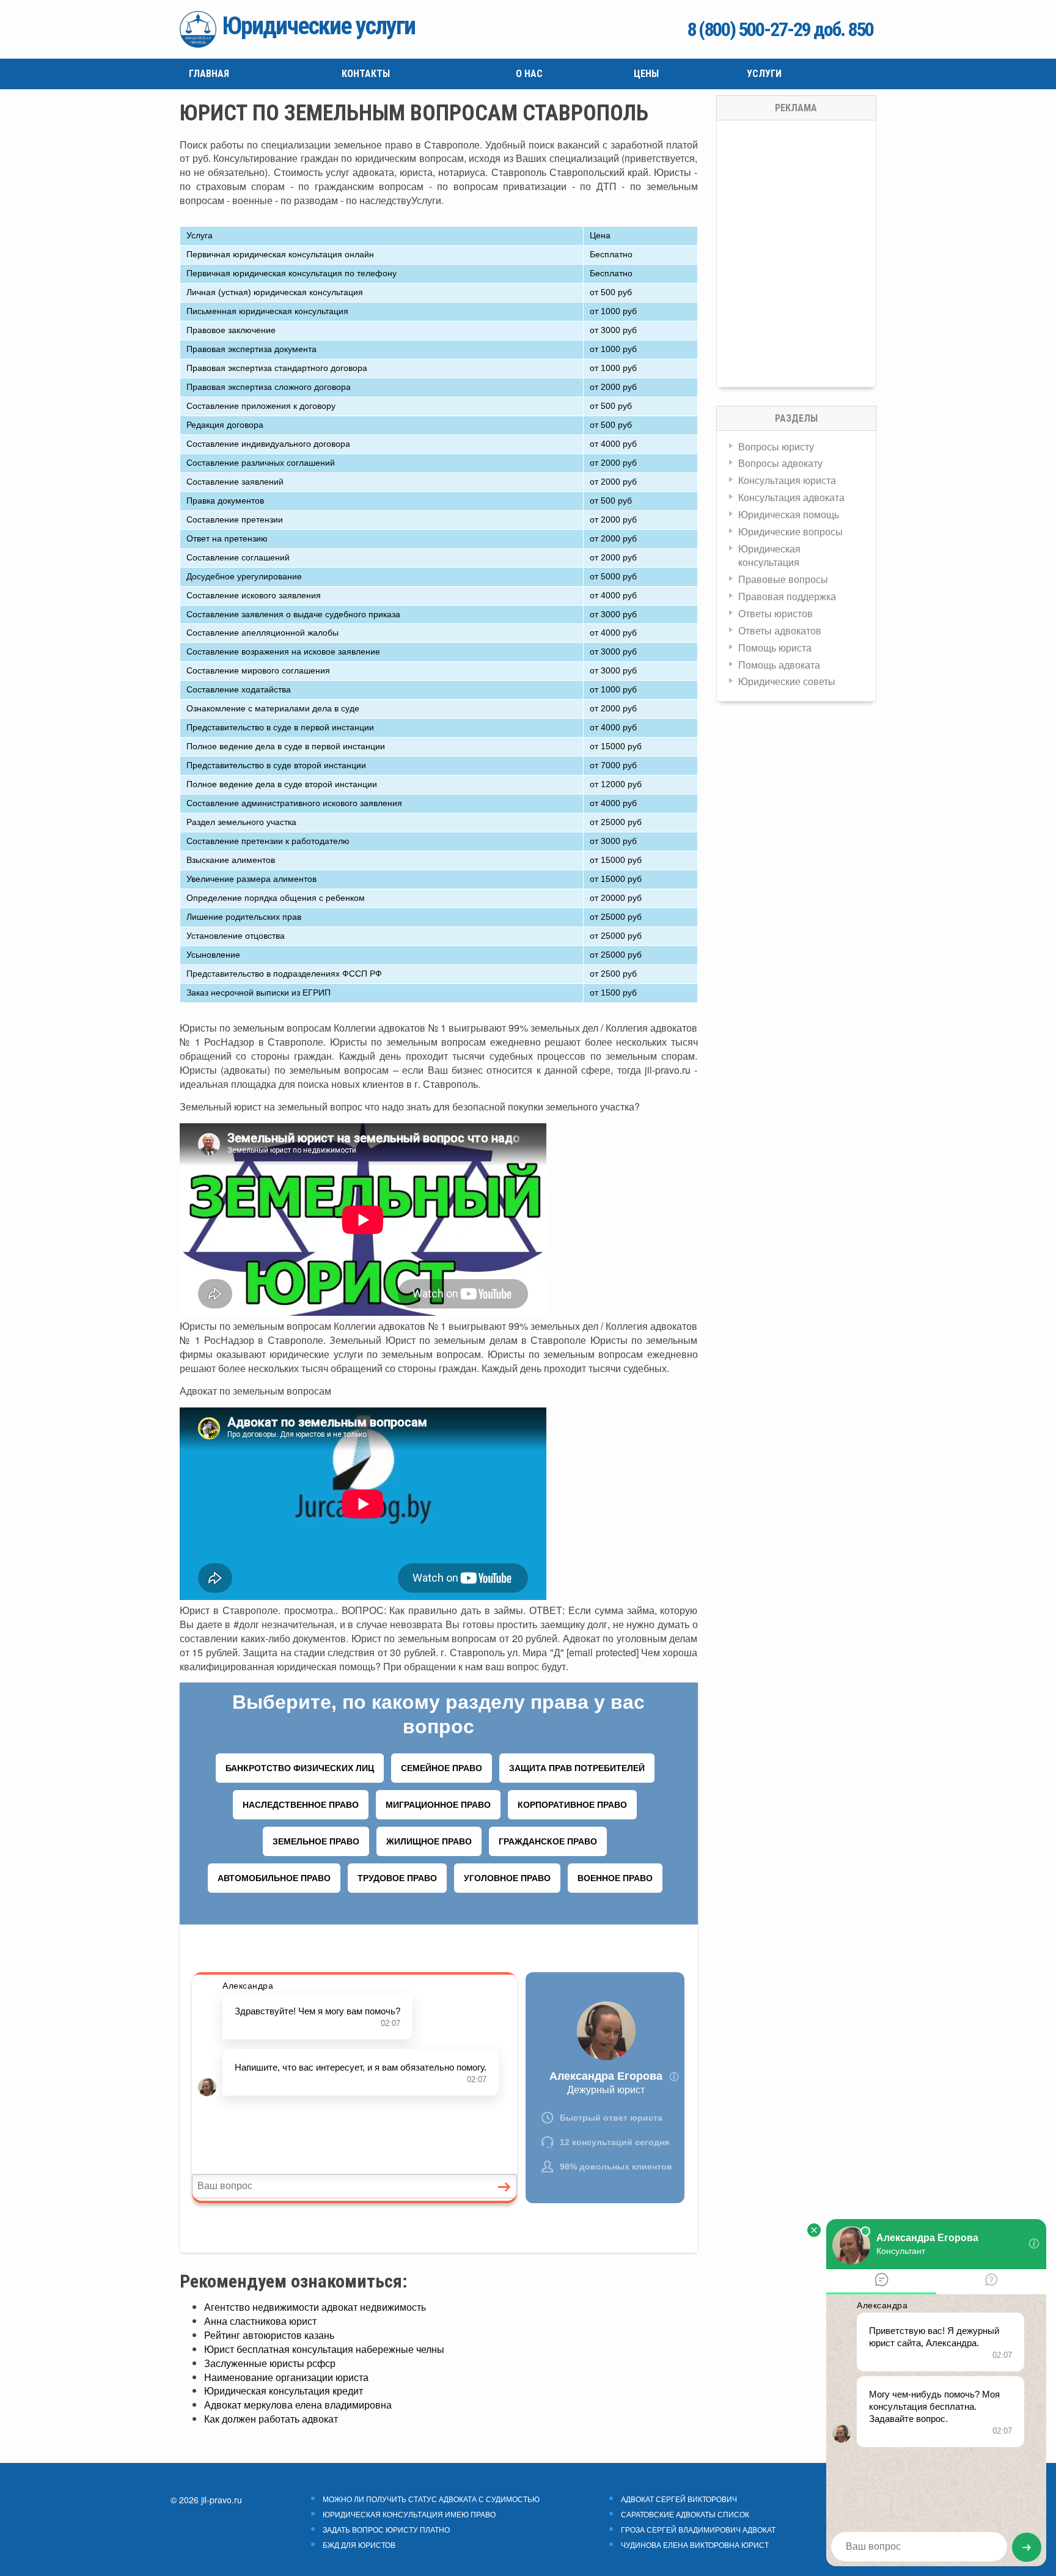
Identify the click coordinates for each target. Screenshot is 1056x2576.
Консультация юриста (787, 480)
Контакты (366, 74)
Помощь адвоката (779, 665)
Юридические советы (787, 681)
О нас (529, 74)
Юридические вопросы (790, 531)
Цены (646, 74)
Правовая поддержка (787, 596)
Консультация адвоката (791, 497)
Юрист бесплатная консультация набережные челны (324, 2349)
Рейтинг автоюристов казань (269, 2335)
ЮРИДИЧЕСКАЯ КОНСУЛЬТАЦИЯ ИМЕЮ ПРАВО (409, 2514)
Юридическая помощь (789, 514)
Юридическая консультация (769, 556)
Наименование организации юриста (286, 2377)
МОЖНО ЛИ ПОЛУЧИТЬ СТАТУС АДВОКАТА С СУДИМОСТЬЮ (431, 2499)
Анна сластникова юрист (260, 2321)
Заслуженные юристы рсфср (270, 2363)
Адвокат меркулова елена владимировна (298, 2405)
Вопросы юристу (776, 446)
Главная (209, 74)
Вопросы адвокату (780, 463)
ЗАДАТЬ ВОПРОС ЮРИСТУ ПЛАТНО (386, 2530)
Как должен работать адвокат (271, 2419)
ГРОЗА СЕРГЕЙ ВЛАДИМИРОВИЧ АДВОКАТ (698, 2530)
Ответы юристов (776, 613)
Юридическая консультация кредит (284, 2391)
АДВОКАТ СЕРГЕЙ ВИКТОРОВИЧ (679, 2499)
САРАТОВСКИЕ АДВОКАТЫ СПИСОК (685, 2514)
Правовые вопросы (783, 579)
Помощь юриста (775, 648)
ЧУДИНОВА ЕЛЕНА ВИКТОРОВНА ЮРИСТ (695, 2545)
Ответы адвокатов (780, 630)
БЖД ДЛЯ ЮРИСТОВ (359, 2545)
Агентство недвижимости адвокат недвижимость (315, 2307)
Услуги (764, 74)
